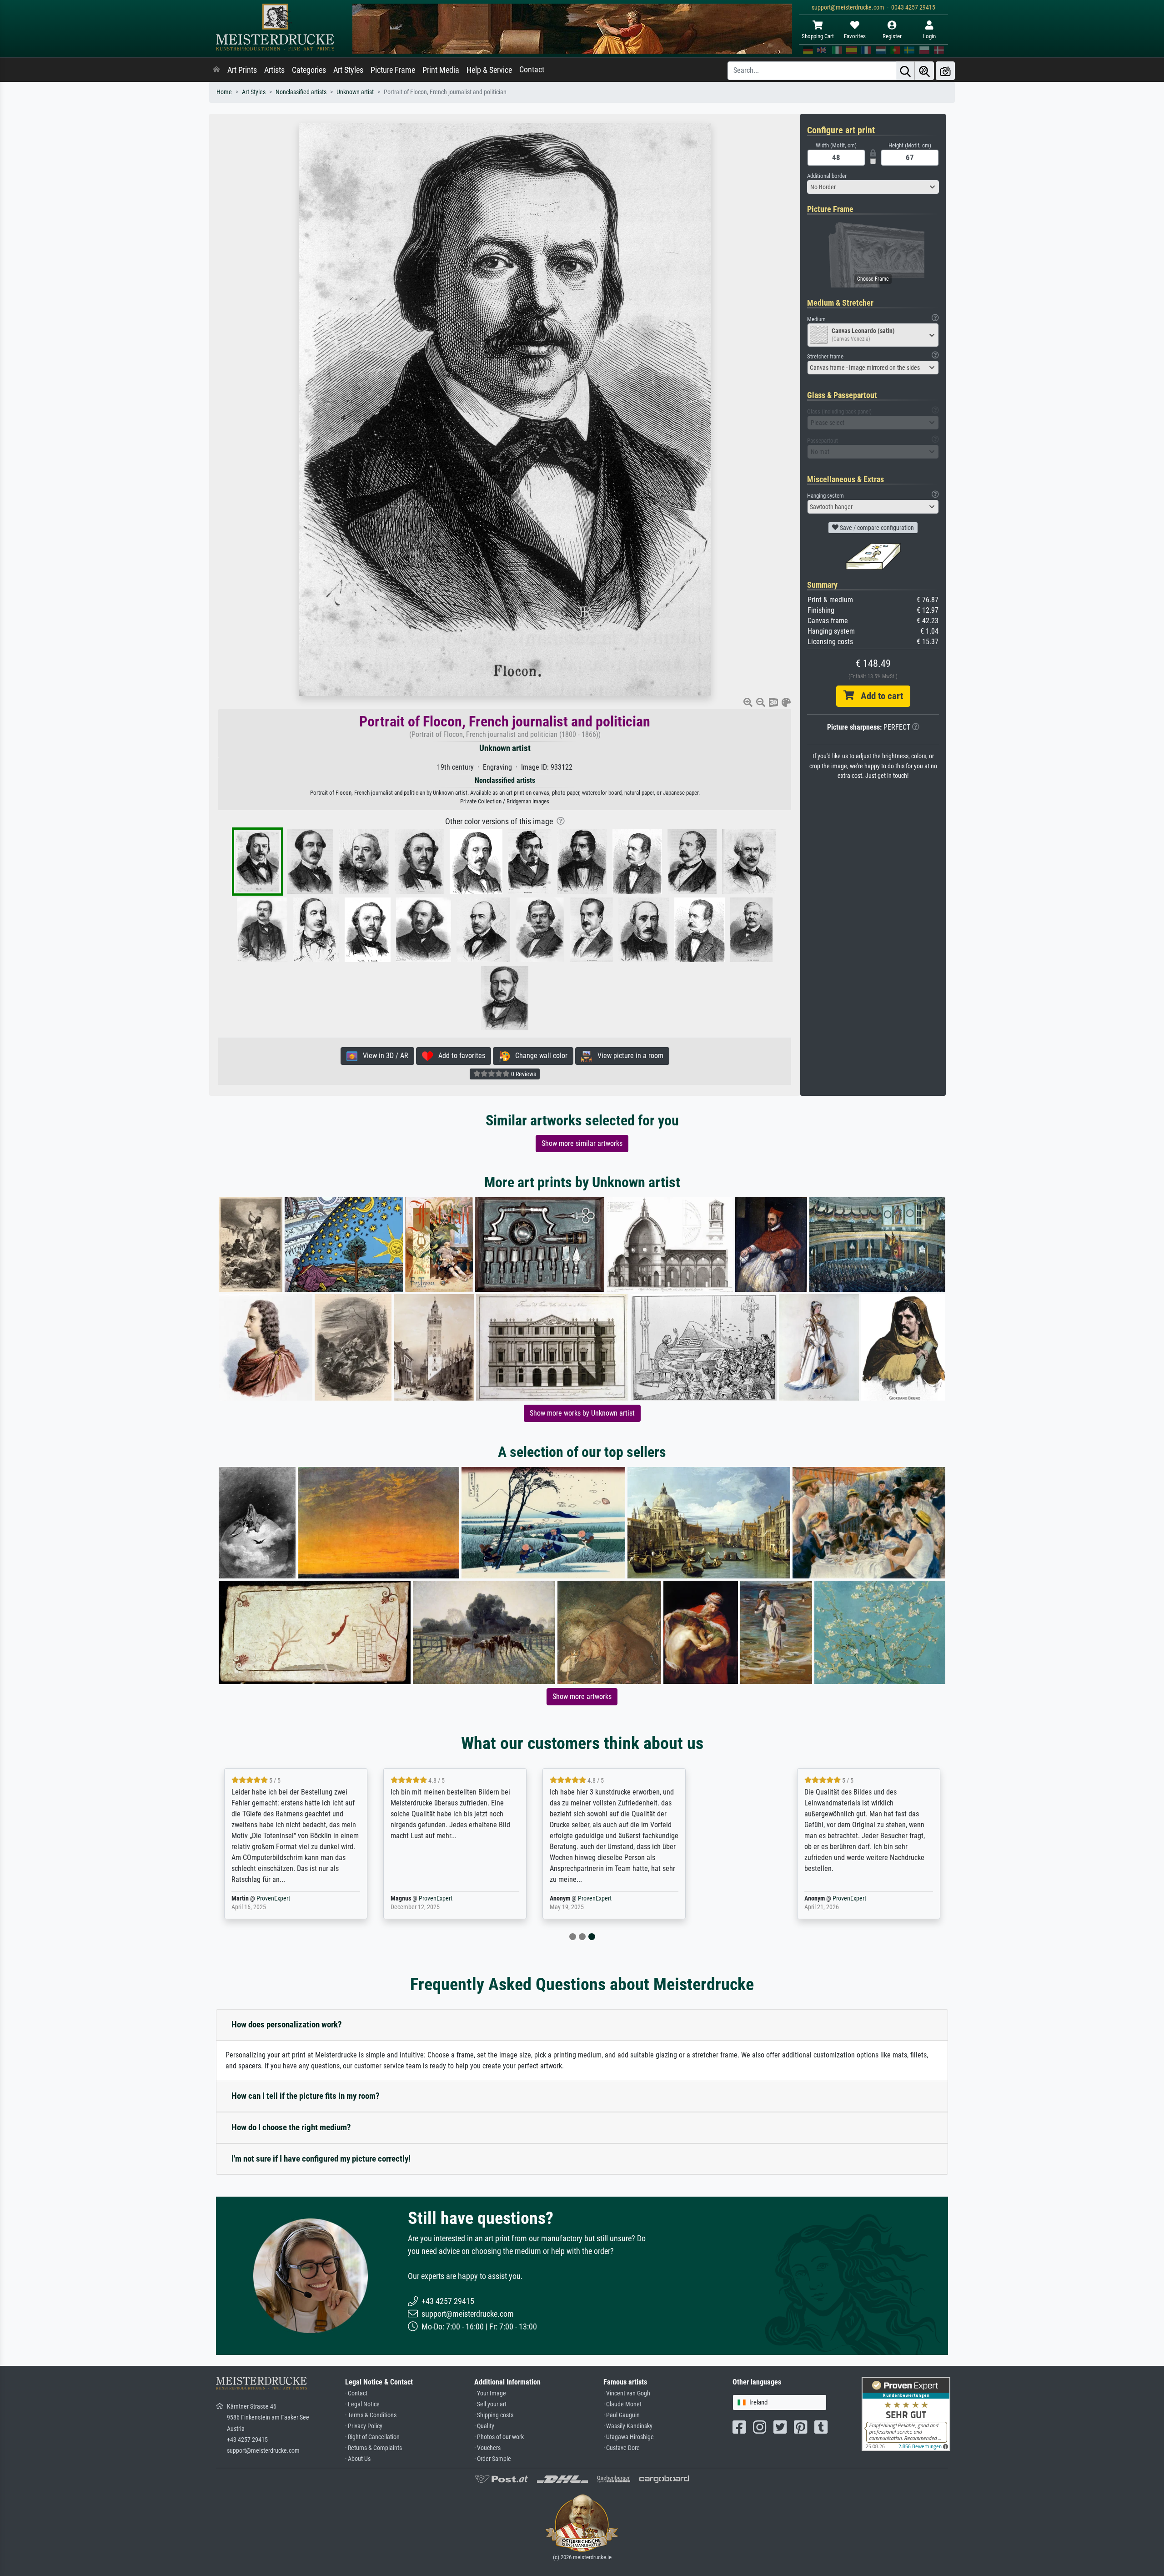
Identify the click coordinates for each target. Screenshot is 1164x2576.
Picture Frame (393, 70)
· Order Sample (493, 2459)
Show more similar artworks (582, 1143)
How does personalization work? (287, 2024)
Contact (532, 70)
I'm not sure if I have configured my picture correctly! (321, 2159)
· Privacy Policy (364, 2426)
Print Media (441, 70)
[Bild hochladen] (945, 71)
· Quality (484, 2426)
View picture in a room (628, 1056)
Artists (274, 70)
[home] (216, 70)
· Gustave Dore (622, 2448)
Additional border (827, 176)
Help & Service (489, 70)
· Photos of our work (499, 2437)
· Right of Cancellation (372, 2437)
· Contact (356, 2393)
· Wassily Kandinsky (628, 2426)
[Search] (905, 71)
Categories (309, 70)
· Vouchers (487, 2448)
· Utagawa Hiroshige (629, 2437)
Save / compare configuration (876, 528)
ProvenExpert (324, 1898)
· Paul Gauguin (622, 2415)
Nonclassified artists (301, 92)
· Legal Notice (362, 2404)
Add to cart (878, 696)
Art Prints (242, 70)
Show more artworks (582, 1696)
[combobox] (873, 187)
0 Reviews (523, 1074)
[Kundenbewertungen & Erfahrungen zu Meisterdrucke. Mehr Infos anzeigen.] (906, 2413)
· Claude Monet (622, 2404)
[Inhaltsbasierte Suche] (924, 71)
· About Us (358, 2459)
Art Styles (348, 70)
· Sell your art (490, 2404)
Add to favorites (459, 1056)
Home (224, 92)
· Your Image (490, 2393)
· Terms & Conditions (371, 2415)
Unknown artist (355, 92)
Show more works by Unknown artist (582, 1413)
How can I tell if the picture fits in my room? (306, 2096)
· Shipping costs (494, 2415)
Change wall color (539, 1056)
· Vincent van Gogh (627, 2393)
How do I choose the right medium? (291, 2127)
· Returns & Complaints (374, 2448)
